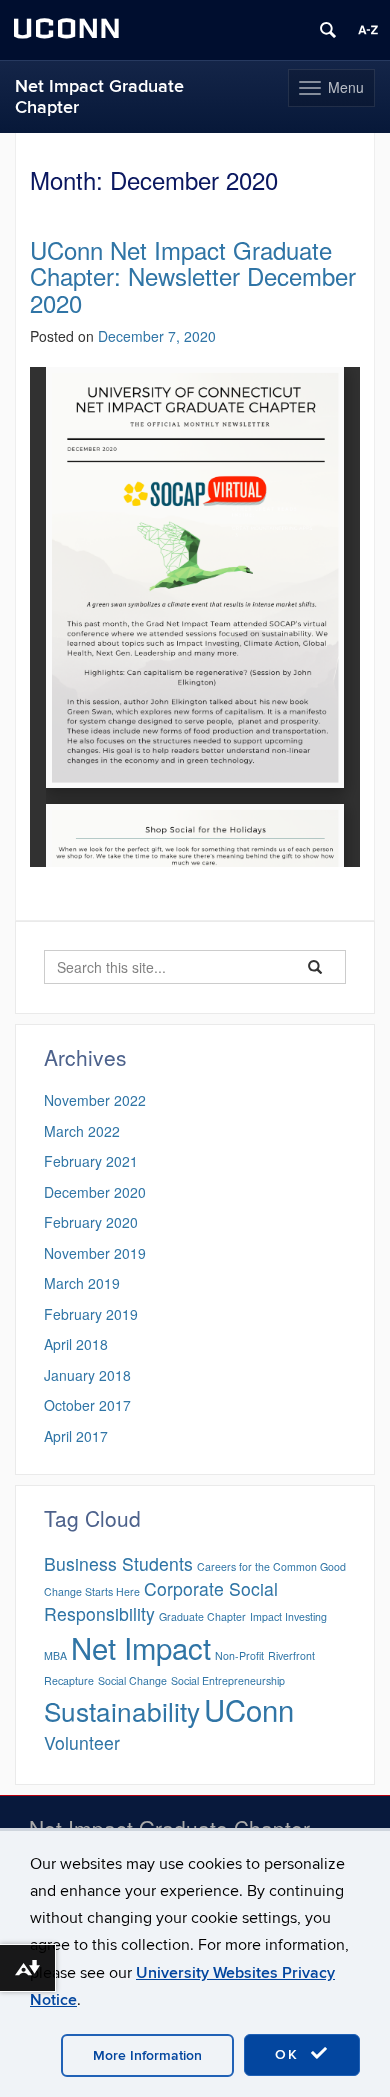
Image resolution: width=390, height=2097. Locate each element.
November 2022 (95, 1100)
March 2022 (82, 1131)
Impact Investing (288, 1616)
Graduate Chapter (202, 1616)
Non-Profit (239, 1655)
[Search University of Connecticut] (328, 30)
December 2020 (95, 1192)
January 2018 (87, 1375)
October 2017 (87, 1405)
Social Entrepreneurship (228, 1680)
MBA (55, 1655)
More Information (147, 2055)
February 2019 (91, 1314)
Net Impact (141, 1647)
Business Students (118, 1563)
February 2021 (91, 1161)
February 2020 (91, 1222)
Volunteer (82, 1742)
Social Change (132, 1680)
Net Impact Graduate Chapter (99, 97)
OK (290, 2054)
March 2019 (82, 1283)
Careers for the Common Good (271, 1566)
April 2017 (76, 1436)
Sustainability (122, 1710)
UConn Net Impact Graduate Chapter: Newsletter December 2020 (193, 276)
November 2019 (95, 1253)
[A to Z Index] (368, 30)
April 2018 (76, 1344)
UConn (249, 1709)
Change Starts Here (92, 1591)
